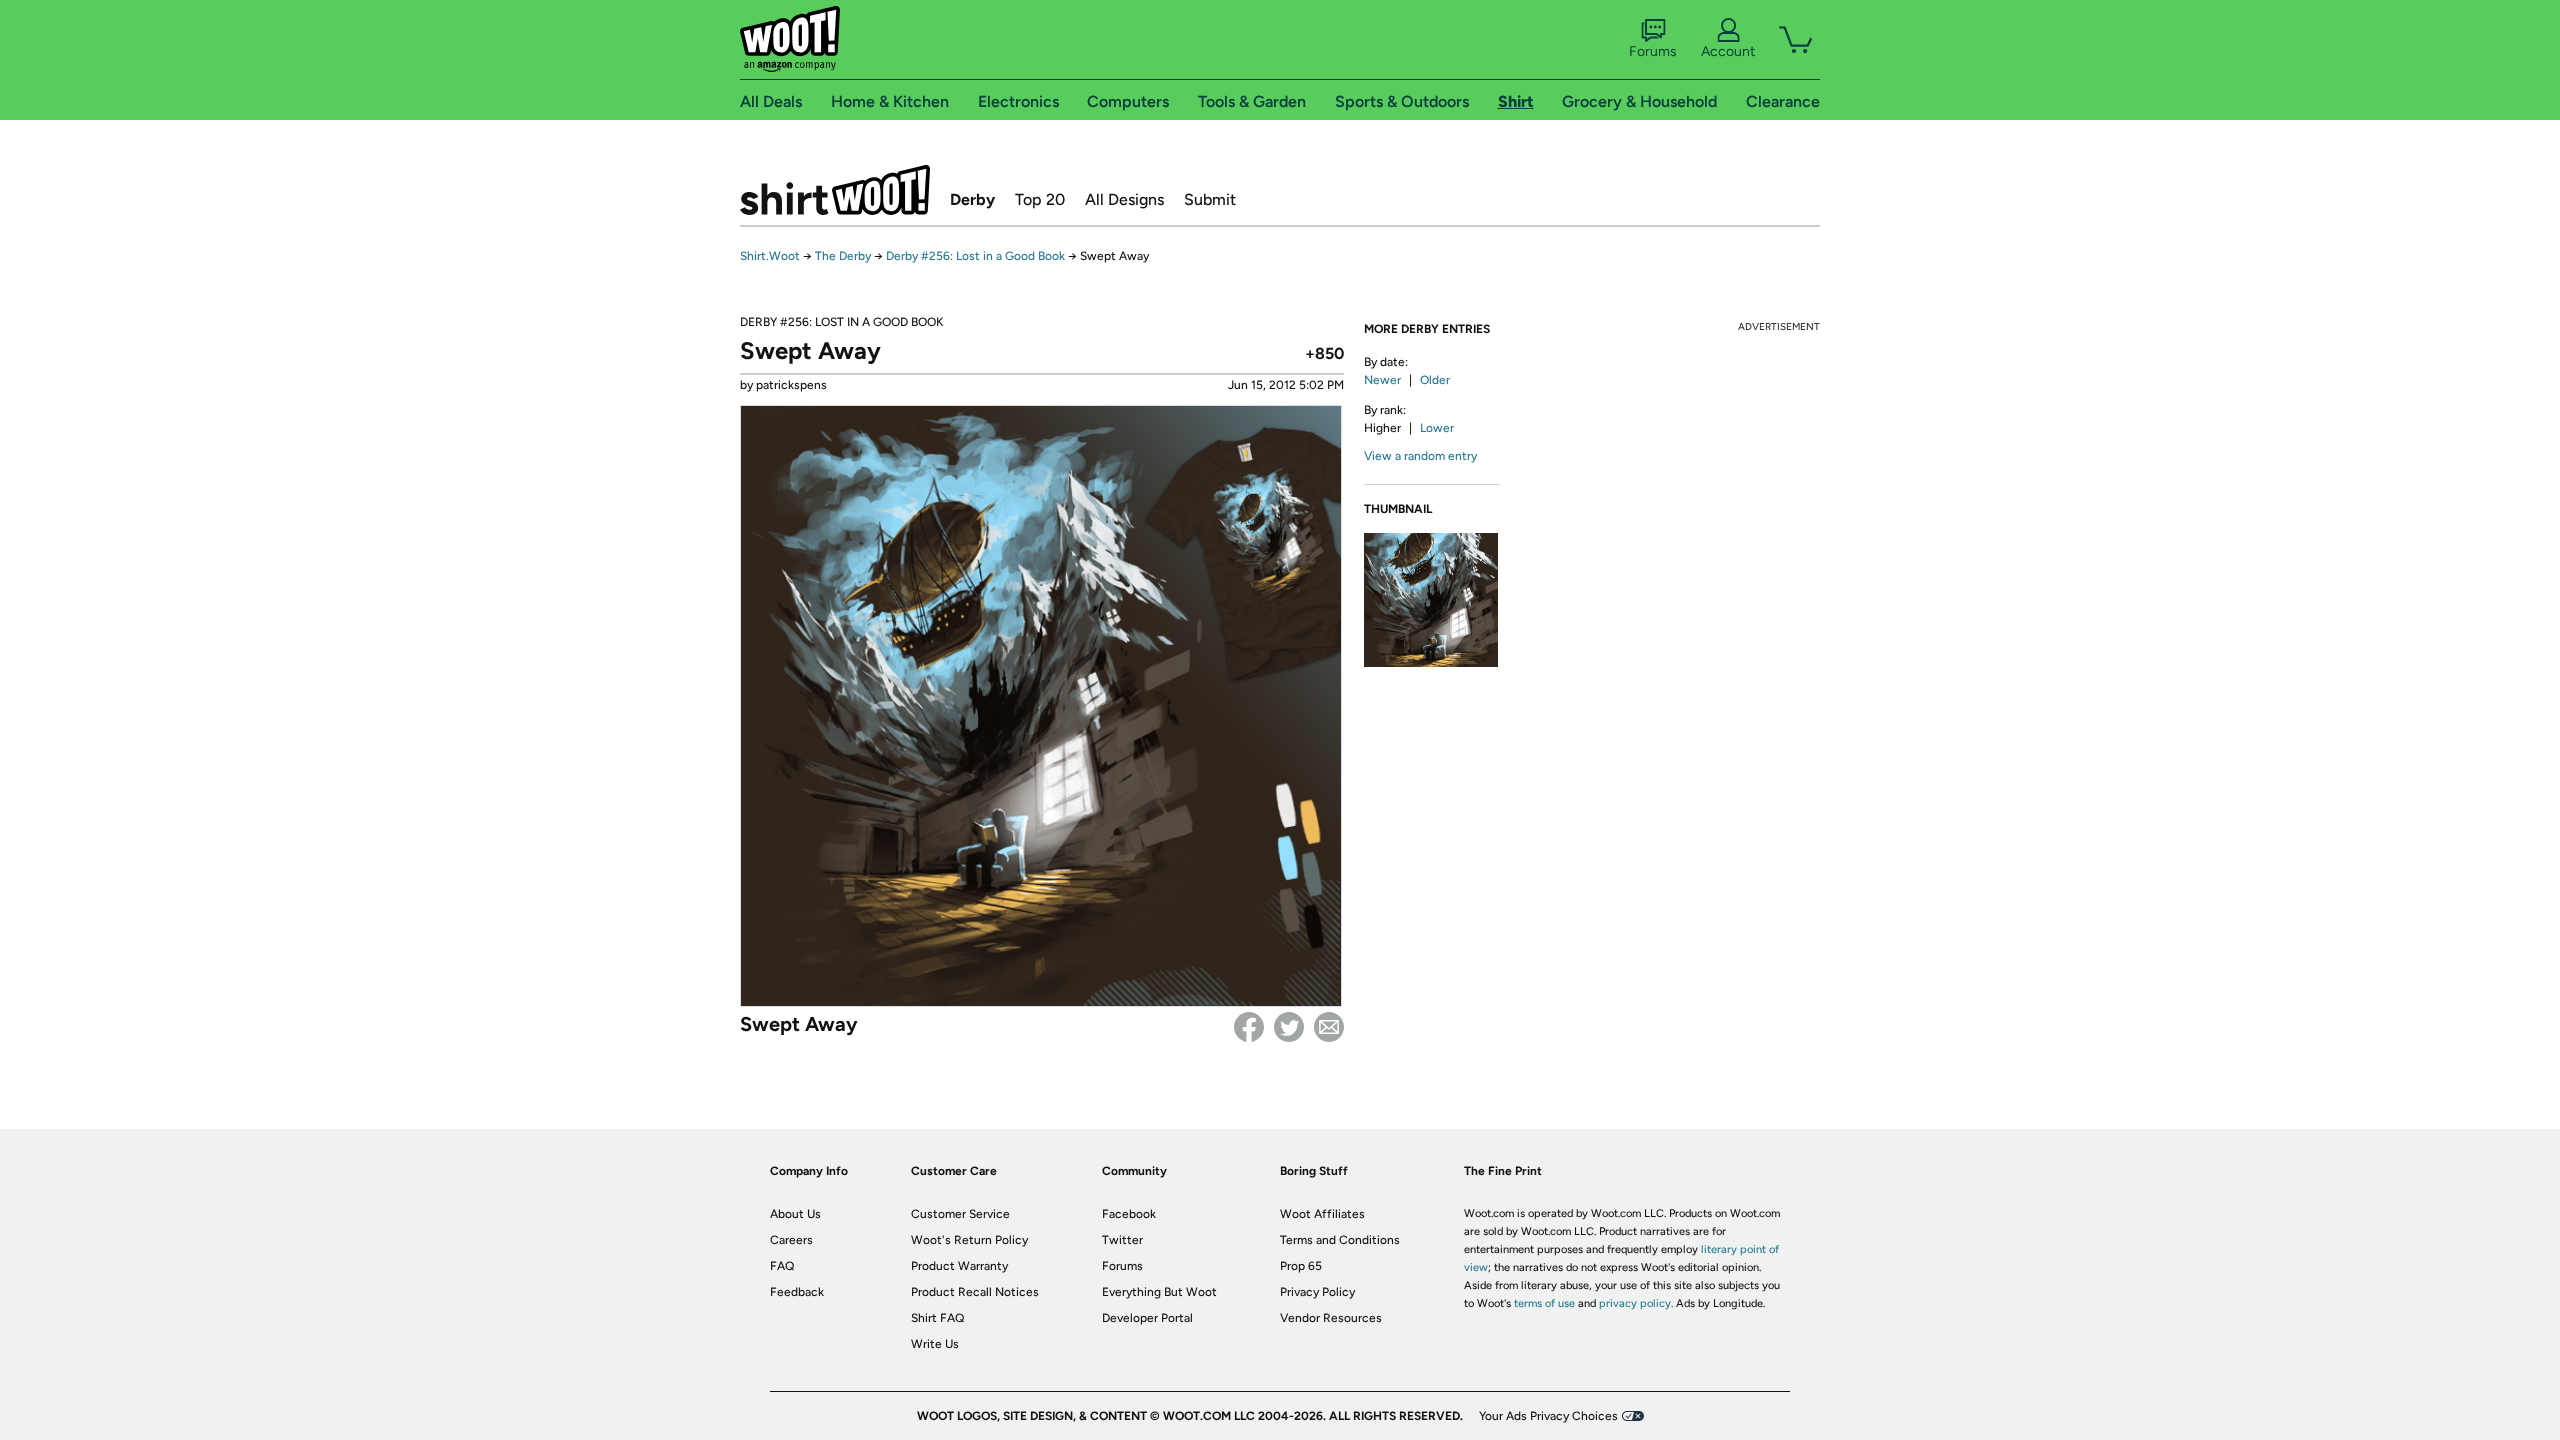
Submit (1210, 199)
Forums (1653, 51)
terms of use (1544, 1303)
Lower (1437, 428)
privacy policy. (1636, 1303)
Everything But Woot (1159, 1292)
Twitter (1289, 1027)
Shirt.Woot (835, 190)
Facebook (1249, 1027)
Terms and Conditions (1340, 1240)
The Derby (843, 256)
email (1329, 1027)
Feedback (797, 1292)
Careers (791, 1240)
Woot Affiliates (1322, 1214)
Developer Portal (1147, 1318)
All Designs (1124, 199)
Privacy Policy (1317, 1292)
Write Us (935, 1344)
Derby (972, 199)
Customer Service (960, 1214)
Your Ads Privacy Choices (1548, 1416)
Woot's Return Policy (969, 1240)
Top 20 (1040, 199)
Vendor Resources (1331, 1318)
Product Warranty (959, 1266)
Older (1435, 380)
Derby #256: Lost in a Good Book (975, 256)
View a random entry (1420, 456)
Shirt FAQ (937, 1318)
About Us (795, 1214)
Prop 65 (1301, 1266)
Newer (1382, 380)
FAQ (782, 1266)
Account (1728, 51)
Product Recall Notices (975, 1292)
